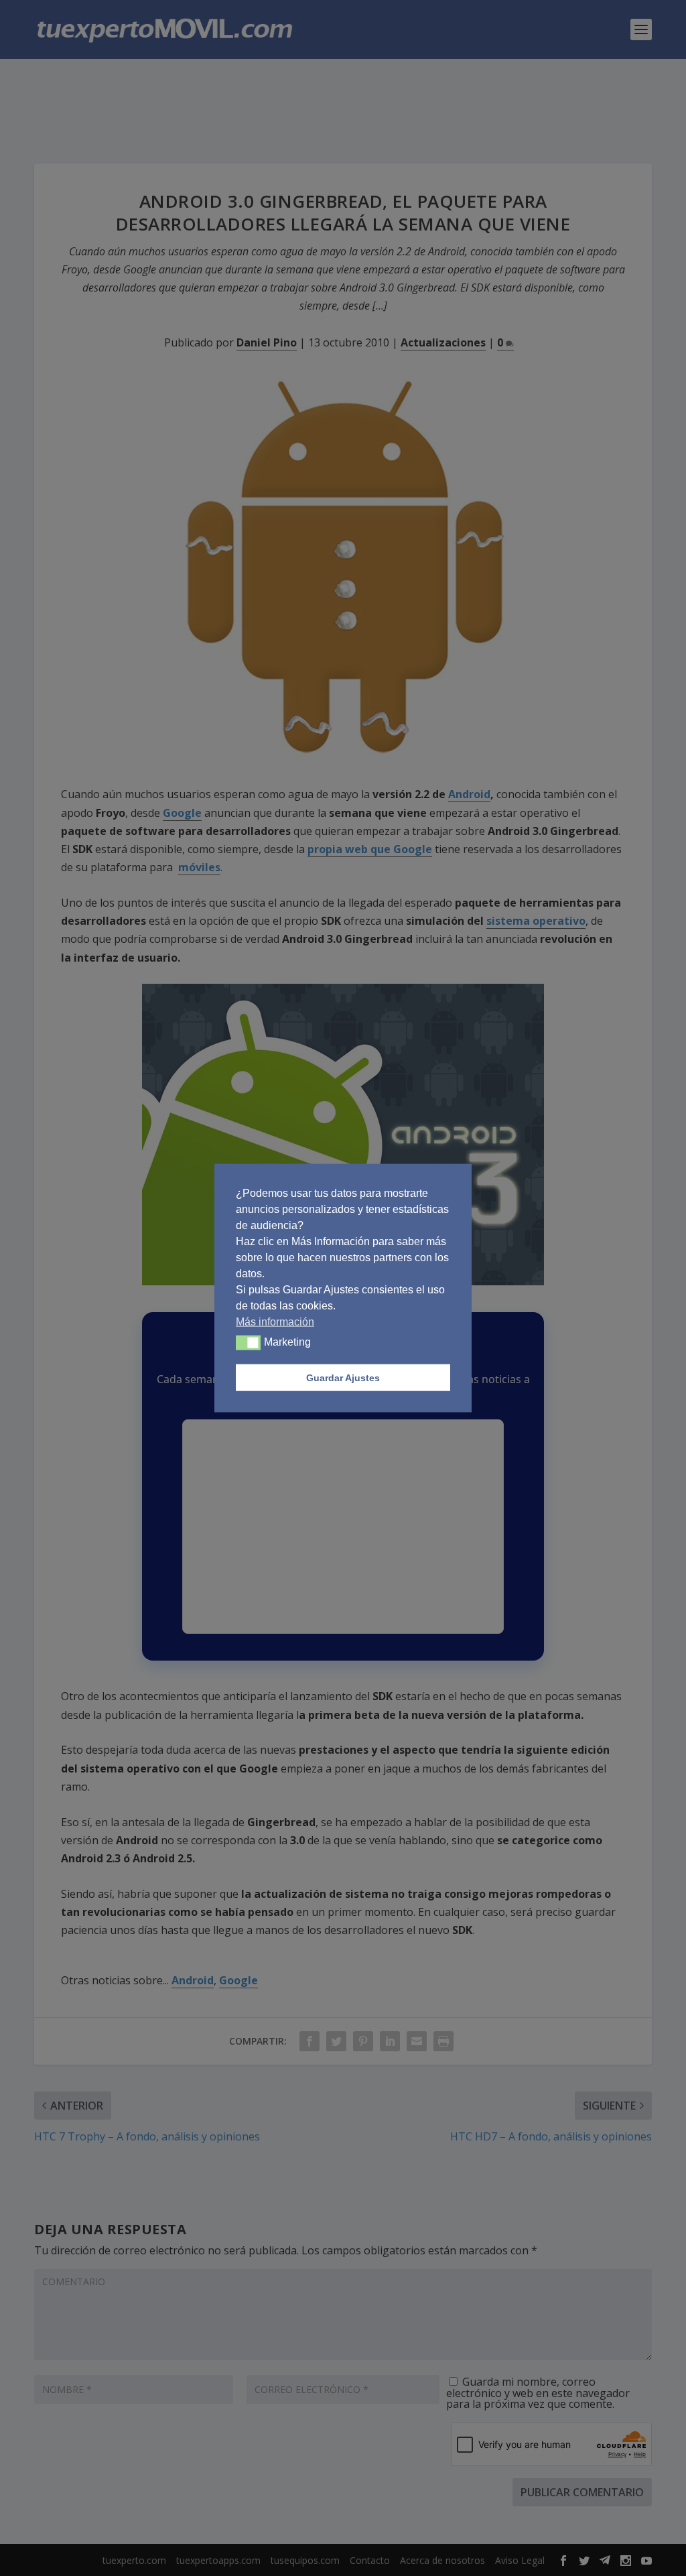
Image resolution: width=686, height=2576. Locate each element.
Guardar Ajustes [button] (343, 1378)
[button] (248, 1343)
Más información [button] (275, 1322)
